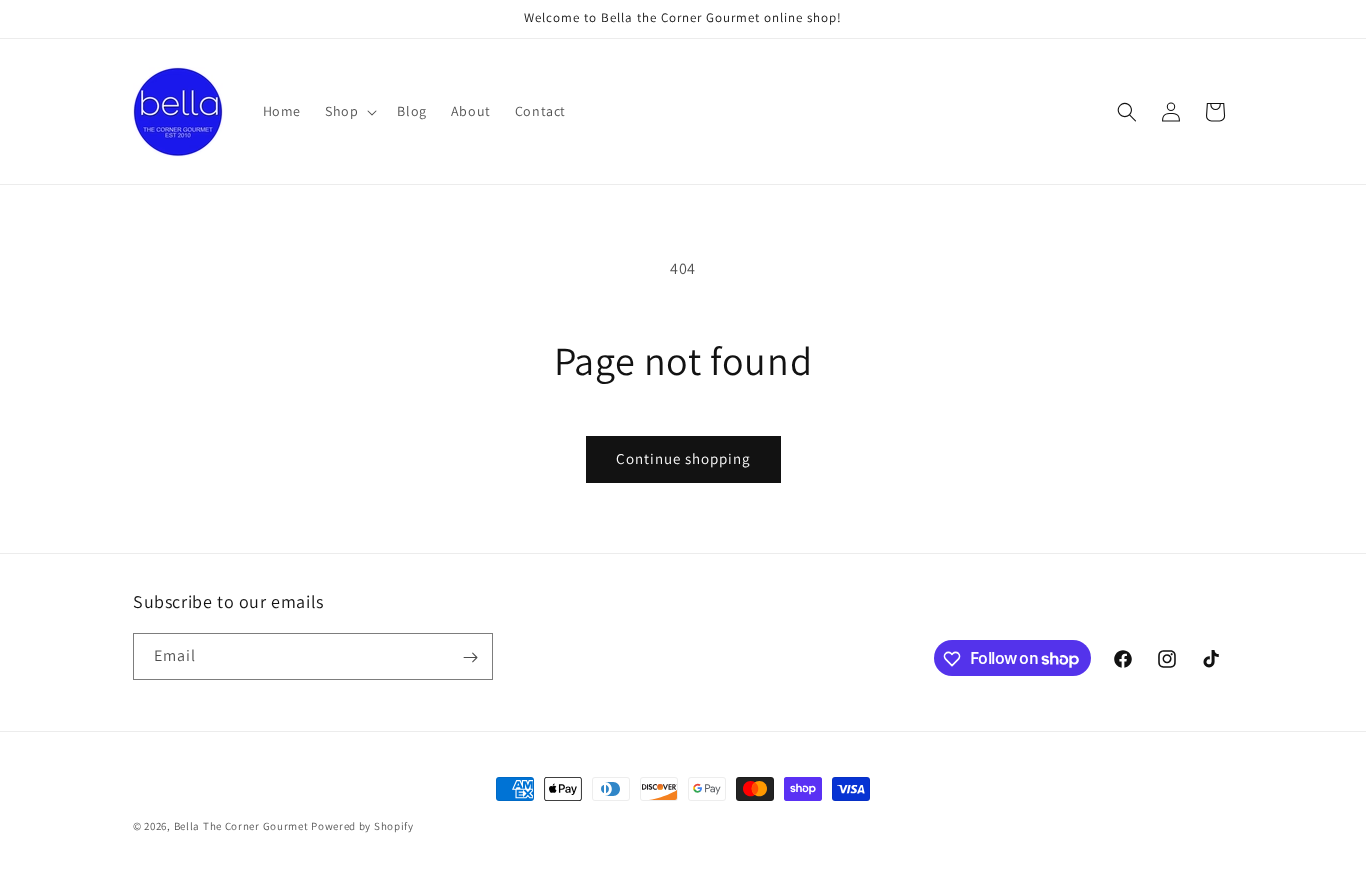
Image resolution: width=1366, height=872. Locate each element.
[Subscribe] (470, 657)
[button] (349, 111)
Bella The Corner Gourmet (241, 826)
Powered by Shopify (362, 826)
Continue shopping (683, 458)
